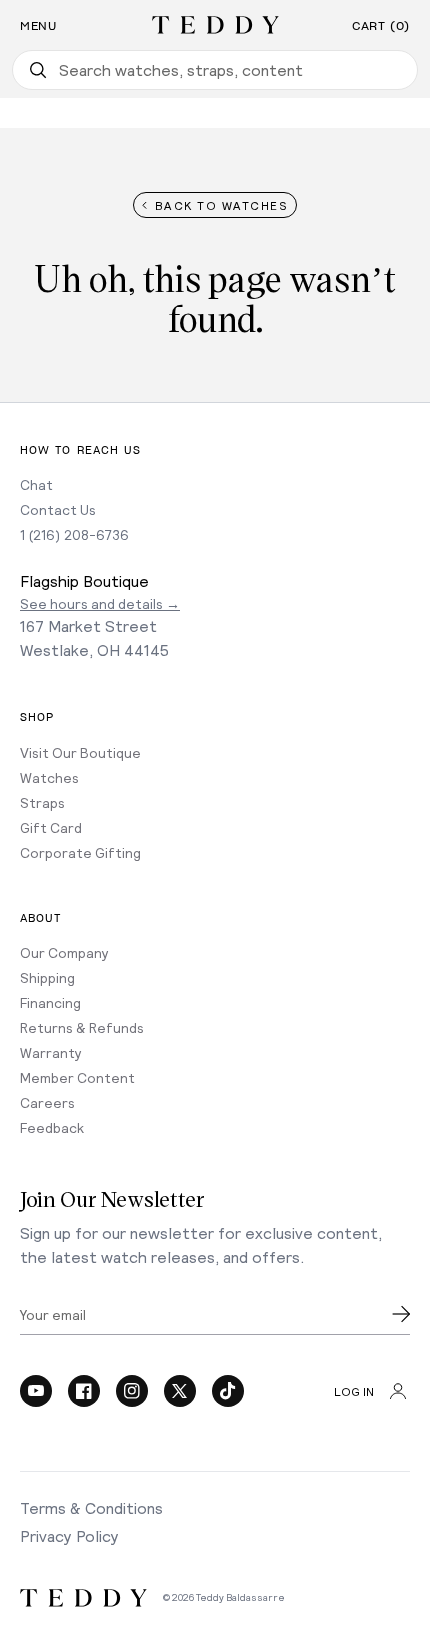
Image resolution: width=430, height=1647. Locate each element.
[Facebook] (84, 1391)
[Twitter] (180, 1391)
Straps (42, 802)
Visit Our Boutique (80, 752)
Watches (49, 777)
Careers (47, 1102)
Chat (36, 484)
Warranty (51, 1052)
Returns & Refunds (82, 1027)
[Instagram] (132, 1391)
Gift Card (51, 827)
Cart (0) (381, 26)
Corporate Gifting (80, 852)
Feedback (52, 1127)
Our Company (64, 952)
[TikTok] (228, 1391)
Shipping (47, 977)
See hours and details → (100, 603)
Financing (50, 1002)
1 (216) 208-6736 (74, 534)
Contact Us (58, 509)
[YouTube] (36, 1391)
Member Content (77, 1077)
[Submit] (401, 1314)
